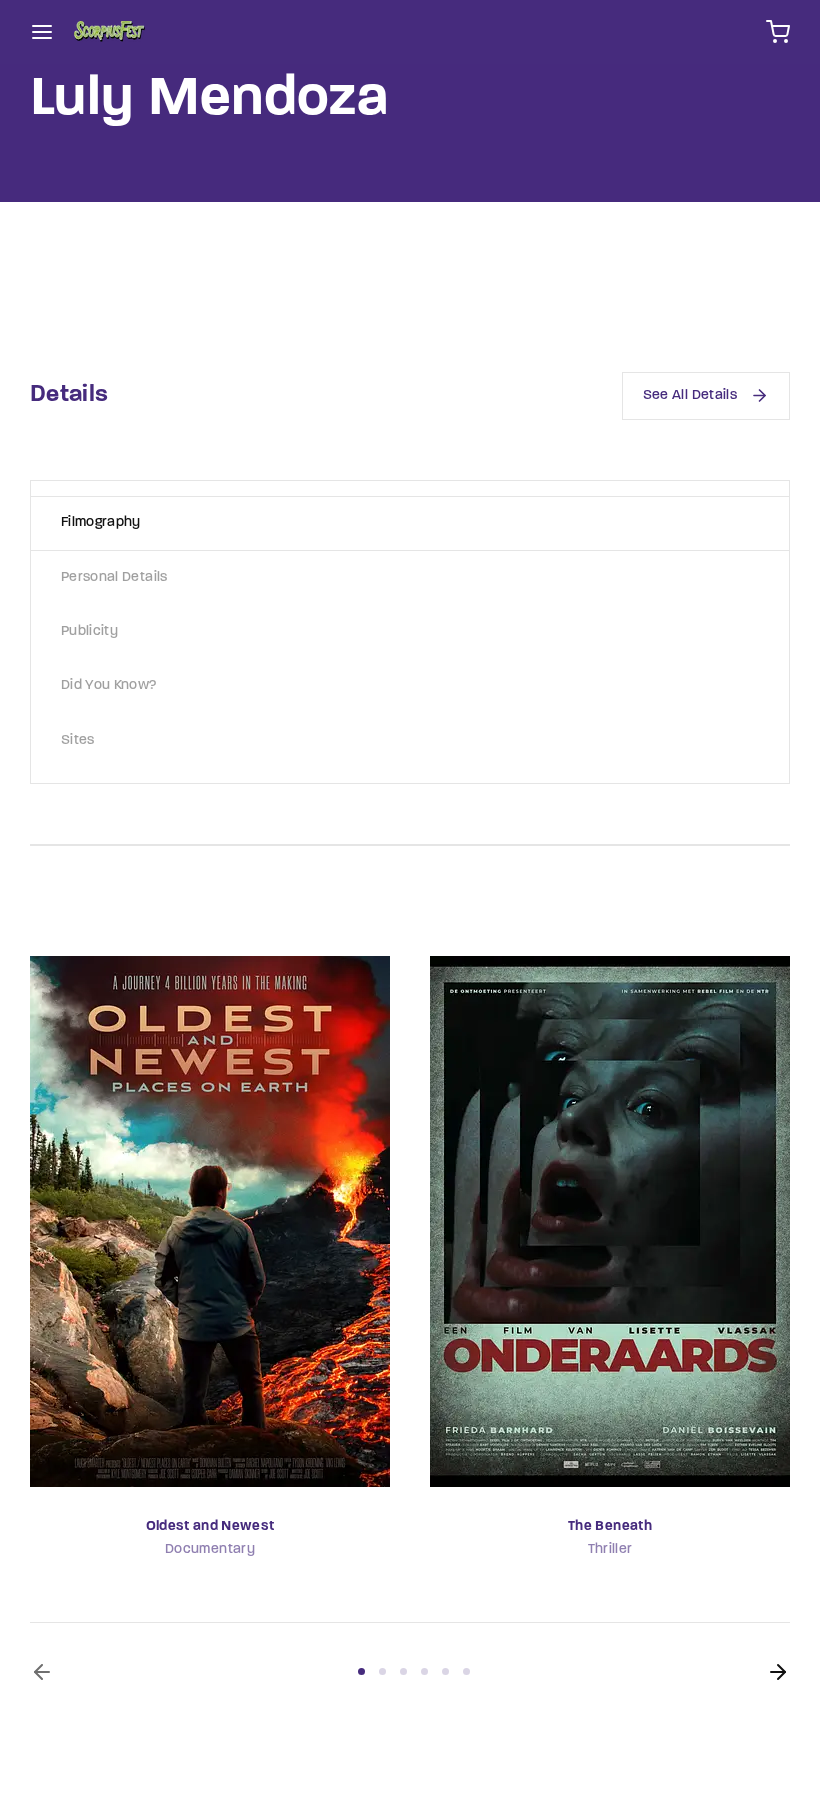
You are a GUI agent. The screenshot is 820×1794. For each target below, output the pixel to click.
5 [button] (445, 1671)
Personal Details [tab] (114, 577)
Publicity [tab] (89, 631)
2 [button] (382, 1671)
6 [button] (466, 1671)
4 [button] (424, 1671)
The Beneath (610, 1526)
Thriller (610, 1549)
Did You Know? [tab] (109, 685)
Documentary (210, 1549)
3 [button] (403, 1671)
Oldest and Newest (210, 1526)
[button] (42, 1672)
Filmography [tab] (101, 522)
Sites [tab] (78, 740)
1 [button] (361, 1671)
